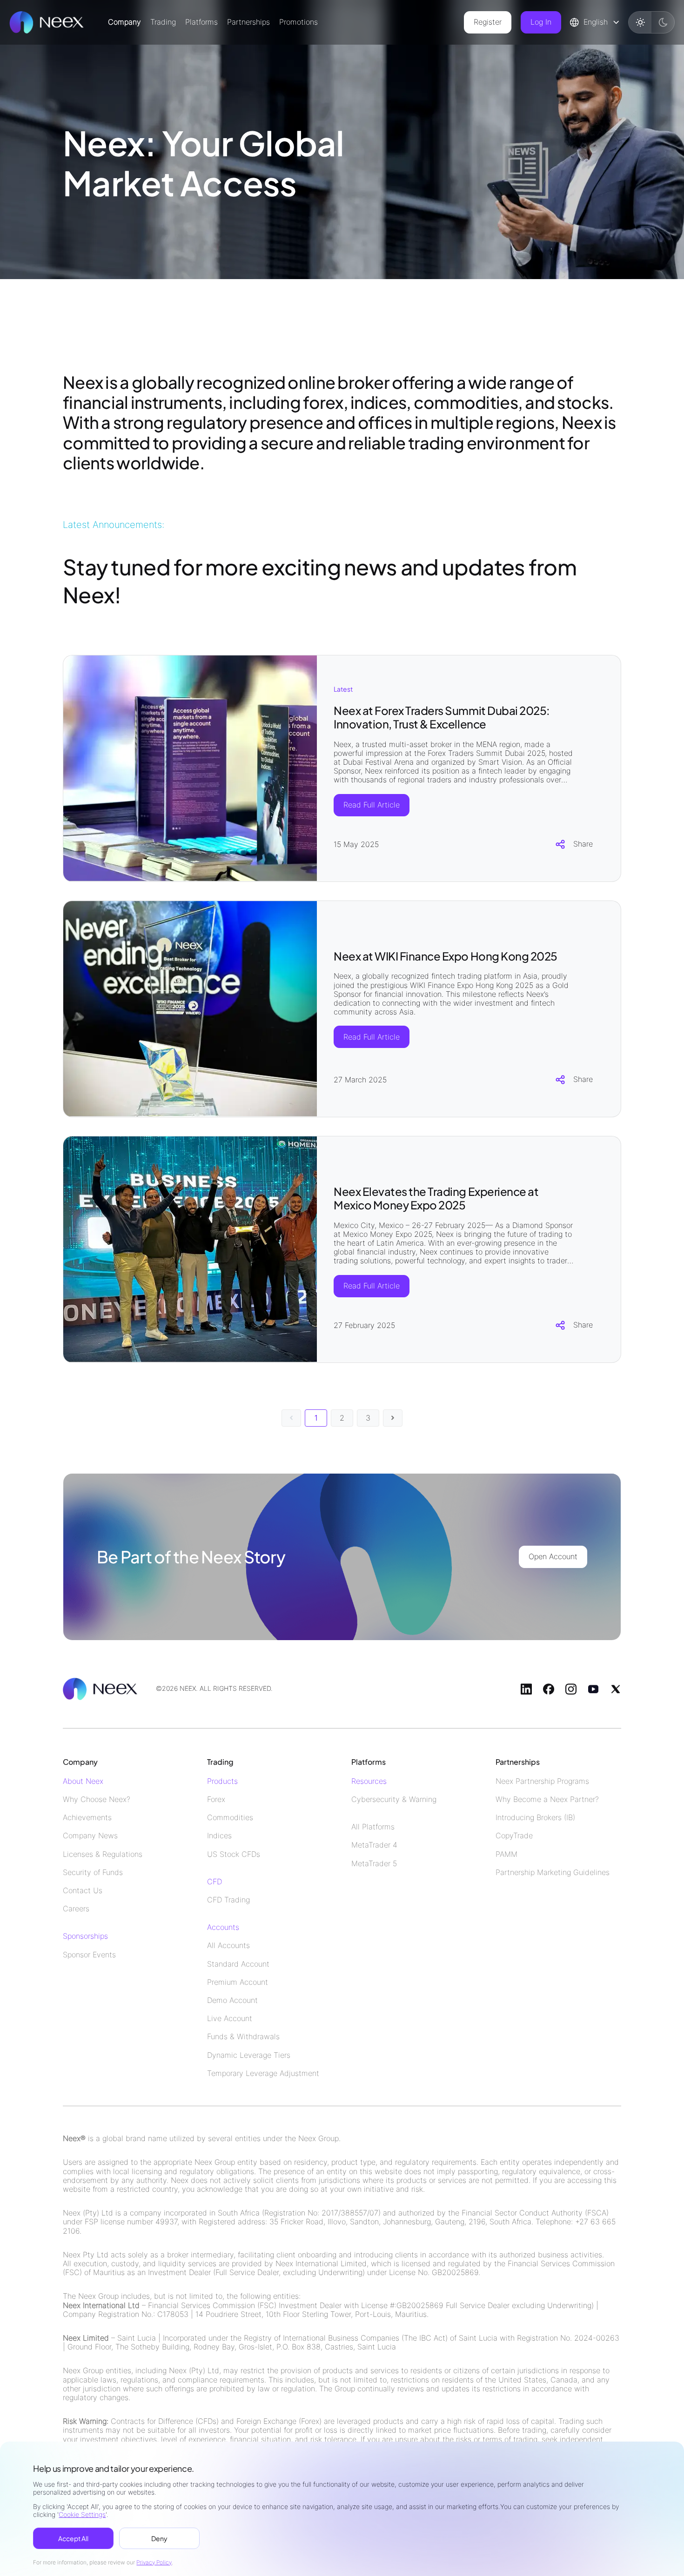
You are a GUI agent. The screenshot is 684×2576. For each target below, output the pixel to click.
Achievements (87, 1818)
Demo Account (232, 2000)
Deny (159, 2538)
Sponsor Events (89, 1955)
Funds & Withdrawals (243, 2037)
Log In (541, 22)
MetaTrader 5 (374, 1864)
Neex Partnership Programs (542, 1781)
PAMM (506, 1854)
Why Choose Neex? (97, 1799)
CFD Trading (228, 1900)
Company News (90, 1836)
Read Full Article (372, 805)
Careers (76, 1909)
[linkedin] (526, 1689)
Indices (219, 1836)
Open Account (553, 1556)
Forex (216, 1799)
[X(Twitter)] (616, 1689)
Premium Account (238, 1982)
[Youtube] (593, 1689)
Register (488, 22)
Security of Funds (93, 1872)
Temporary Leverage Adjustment (263, 2073)
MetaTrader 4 (374, 1845)
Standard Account (238, 1964)
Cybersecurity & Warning (394, 1799)
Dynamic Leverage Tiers (249, 2055)
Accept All (73, 2538)
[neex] (47, 22)
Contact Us (83, 1891)
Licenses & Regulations (103, 1854)
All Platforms (373, 1827)
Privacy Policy (154, 2562)
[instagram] (571, 1689)
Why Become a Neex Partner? (547, 1799)
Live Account (230, 2019)
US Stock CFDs (234, 1854)
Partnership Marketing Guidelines (553, 1872)
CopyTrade (514, 1836)
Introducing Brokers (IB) (535, 1818)
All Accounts (228, 1945)
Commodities (230, 1818)
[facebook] (549, 1689)
